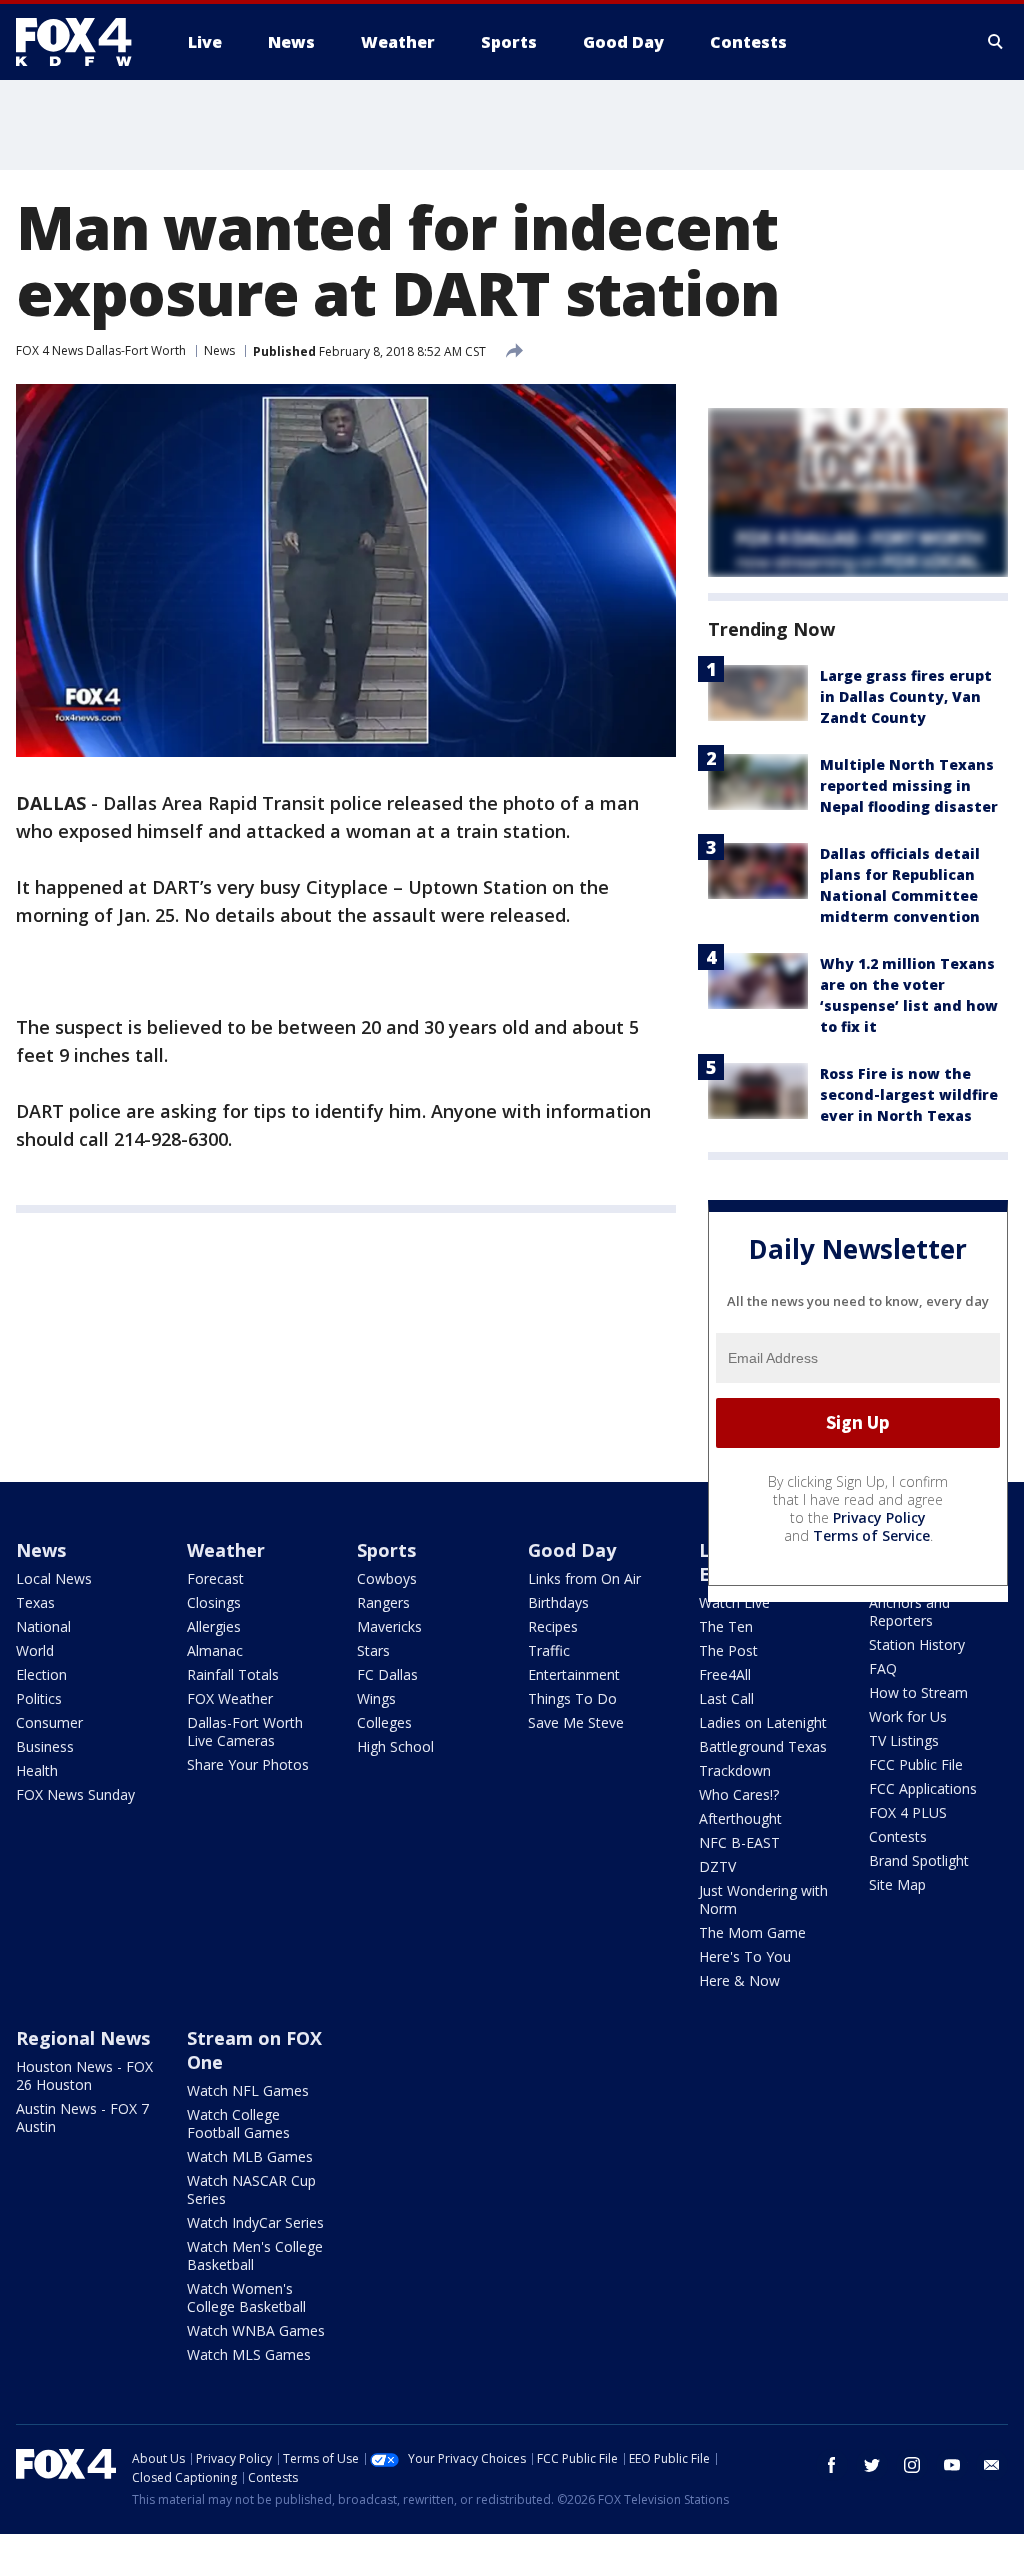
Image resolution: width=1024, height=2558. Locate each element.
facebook (832, 2465)
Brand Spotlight (919, 1860)
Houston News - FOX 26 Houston (84, 2075)
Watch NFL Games (248, 2090)
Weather (226, 1550)
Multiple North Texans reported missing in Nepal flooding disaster (909, 785)
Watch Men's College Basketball (255, 2255)
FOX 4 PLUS (908, 1812)
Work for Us (908, 1716)
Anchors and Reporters (909, 1611)
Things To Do (572, 1698)
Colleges (384, 1722)
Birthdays (558, 1602)
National (43, 1626)
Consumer (49, 1722)
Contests (898, 1836)
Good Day (572, 1550)
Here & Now (739, 1980)
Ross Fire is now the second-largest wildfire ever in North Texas (909, 1094)
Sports (386, 1550)
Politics (39, 1698)
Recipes (553, 1626)
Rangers (383, 1602)
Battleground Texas (763, 1746)
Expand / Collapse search (996, 42)
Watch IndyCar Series (255, 2222)
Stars (373, 1650)
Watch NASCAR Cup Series (251, 2189)
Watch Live (734, 1602)
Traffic (549, 1650)
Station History (917, 1644)
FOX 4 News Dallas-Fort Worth (101, 350)
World (35, 1650)
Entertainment (574, 1674)
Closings (214, 1602)
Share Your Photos (248, 1764)
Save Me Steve (576, 1722)
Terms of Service (871, 1535)
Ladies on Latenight (763, 1722)
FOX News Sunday (75, 1794)
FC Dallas (387, 1674)
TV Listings (904, 1740)
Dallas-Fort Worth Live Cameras (245, 1731)
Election (41, 1674)
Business (45, 1746)
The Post (728, 1650)
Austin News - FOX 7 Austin (82, 2117)
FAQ (883, 1668)
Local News (54, 1578)
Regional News (83, 2038)
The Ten (726, 1626)
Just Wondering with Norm (763, 1899)
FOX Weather (230, 1698)
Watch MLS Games (249, 2354)
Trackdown (735, 1770)
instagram (912, 2465)
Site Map (897, 1884)
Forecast (215, 1578)
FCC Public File (916, 1764)
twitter (872, 2465)
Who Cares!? (739, 1794)
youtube (952, 2465)
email (992, 2465)
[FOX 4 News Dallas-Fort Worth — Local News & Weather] (82, 42)
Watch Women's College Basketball (246, 2297)
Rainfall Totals (233, 1674)
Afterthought (740, 1818)
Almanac (215, 1650)
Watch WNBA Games (256, 2330)
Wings (376, 1698)
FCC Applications (923, 1788)
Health (37, 1770)
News (219, 350)
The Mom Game (752, 1932)
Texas (35, 1602)
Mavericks (389, 1626)
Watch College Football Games (238, 2123)
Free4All (725, 1674)
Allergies (214, 1626)
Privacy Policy (879, 1517)
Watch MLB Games (250, 2156)
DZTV (717, 1866)
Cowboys (387, 1578)
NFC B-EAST (739, 1842)
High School (395, 1746)
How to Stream (918, 1692)
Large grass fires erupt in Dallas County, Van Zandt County (906, 696)
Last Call (726, 1698)
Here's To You (745, 1956)
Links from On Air (584, 1578)
